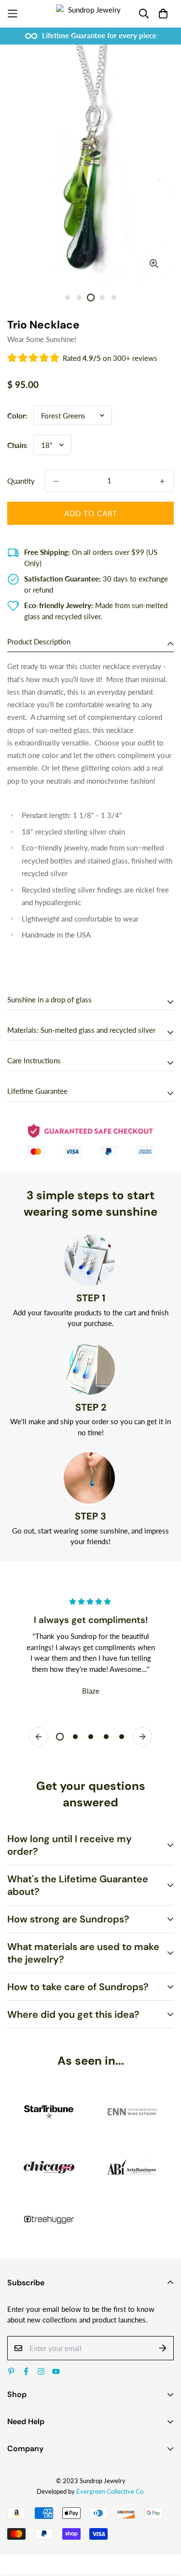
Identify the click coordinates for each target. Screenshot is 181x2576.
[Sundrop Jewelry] (90, 14)
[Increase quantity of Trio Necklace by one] (162, 481)
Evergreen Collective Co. (111, 2491)
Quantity (21, 481)
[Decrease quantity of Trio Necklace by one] (56, 481)
